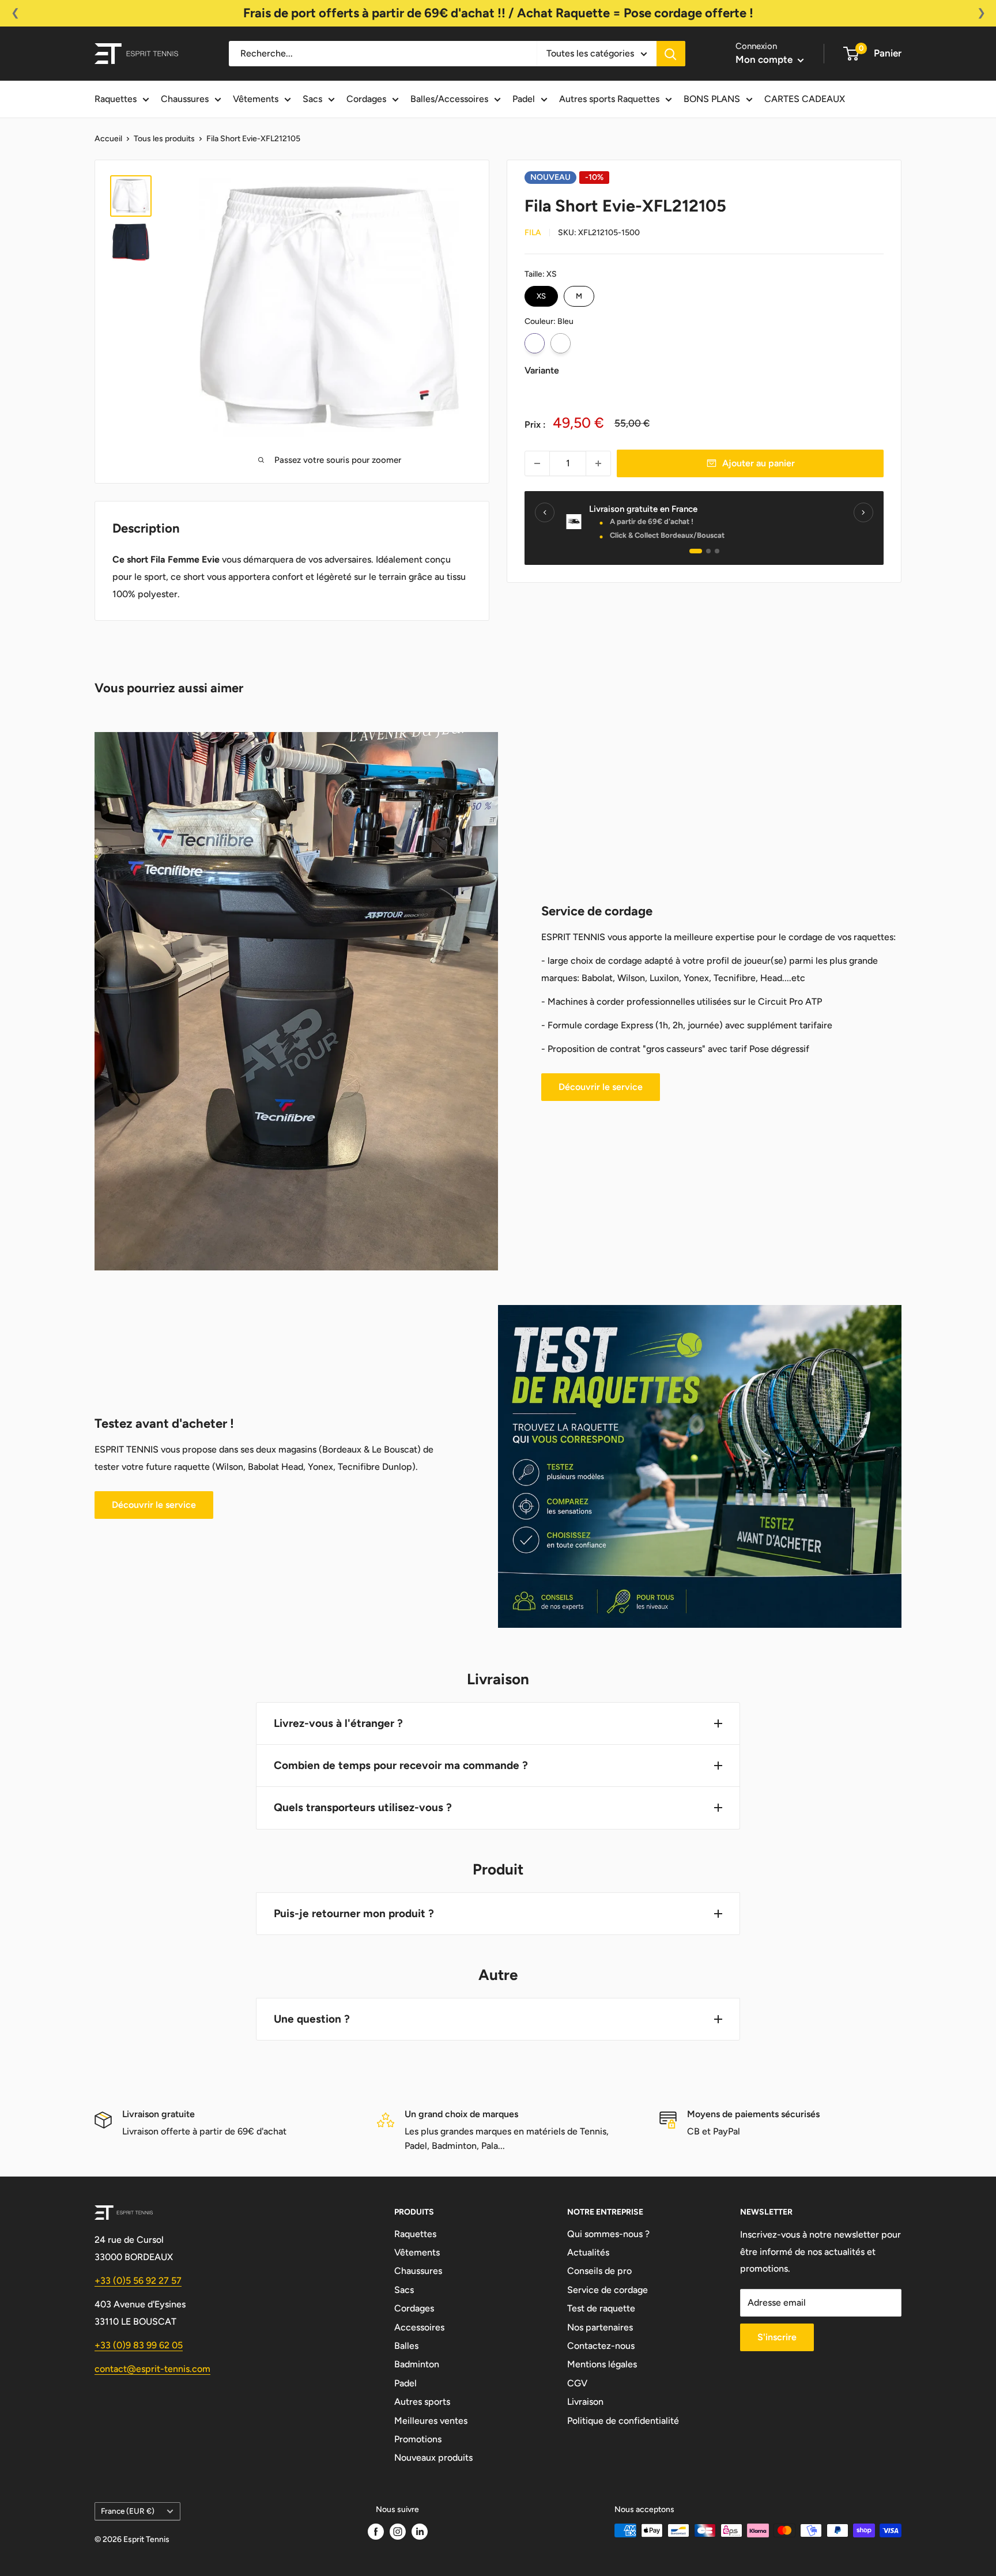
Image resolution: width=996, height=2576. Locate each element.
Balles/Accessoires (449, 99)
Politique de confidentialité (623, 2421)
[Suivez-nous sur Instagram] (398, 2532)
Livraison (585, 2402)
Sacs (312, 99)
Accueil (108, 139)
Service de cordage (608, 2290)
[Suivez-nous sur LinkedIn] (420, 2532)
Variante (542, 370)
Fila (533, 233)
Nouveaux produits (433, 2458)
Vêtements (256, 99)
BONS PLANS (712, 99)
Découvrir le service (601, 1087)
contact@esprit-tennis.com (152, 2369)
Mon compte (765, 59)
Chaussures (185, 99)
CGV (577, 2383)
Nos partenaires (600, 2327)
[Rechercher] (671, 54)
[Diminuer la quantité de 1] (537, 463)
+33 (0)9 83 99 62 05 (139, 2345)
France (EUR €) (128, 2511)
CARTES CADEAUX (805, 99)
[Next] (863, 512)
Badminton (417, 2364)
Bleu (535, 343)
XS (541, 293)
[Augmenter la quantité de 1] (598, 463)
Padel (524, 99)
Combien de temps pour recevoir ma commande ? (401, 1765)
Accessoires (419, 2327)
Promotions (418, 2439)
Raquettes (116, 99)
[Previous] (545, 512)
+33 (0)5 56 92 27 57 (138, 2281)
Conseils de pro (599, 2271)
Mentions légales (602, 2364)
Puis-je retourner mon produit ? (354, 1913)
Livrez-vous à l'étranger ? (338, 1723)
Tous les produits (164, 139)
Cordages (366, 99)
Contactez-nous (601, 2346)
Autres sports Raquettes (609, 99)
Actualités (588, 2252)
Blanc (561, 343)
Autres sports (422, 2402)
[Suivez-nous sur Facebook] (376, 2532)
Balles (406, 2346)
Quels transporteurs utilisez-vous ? (363, 1807)
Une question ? (312, 2019)
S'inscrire (777, 2337)
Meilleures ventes (431, 2421)
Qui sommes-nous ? (608, 2234)
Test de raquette (601, 2308)
